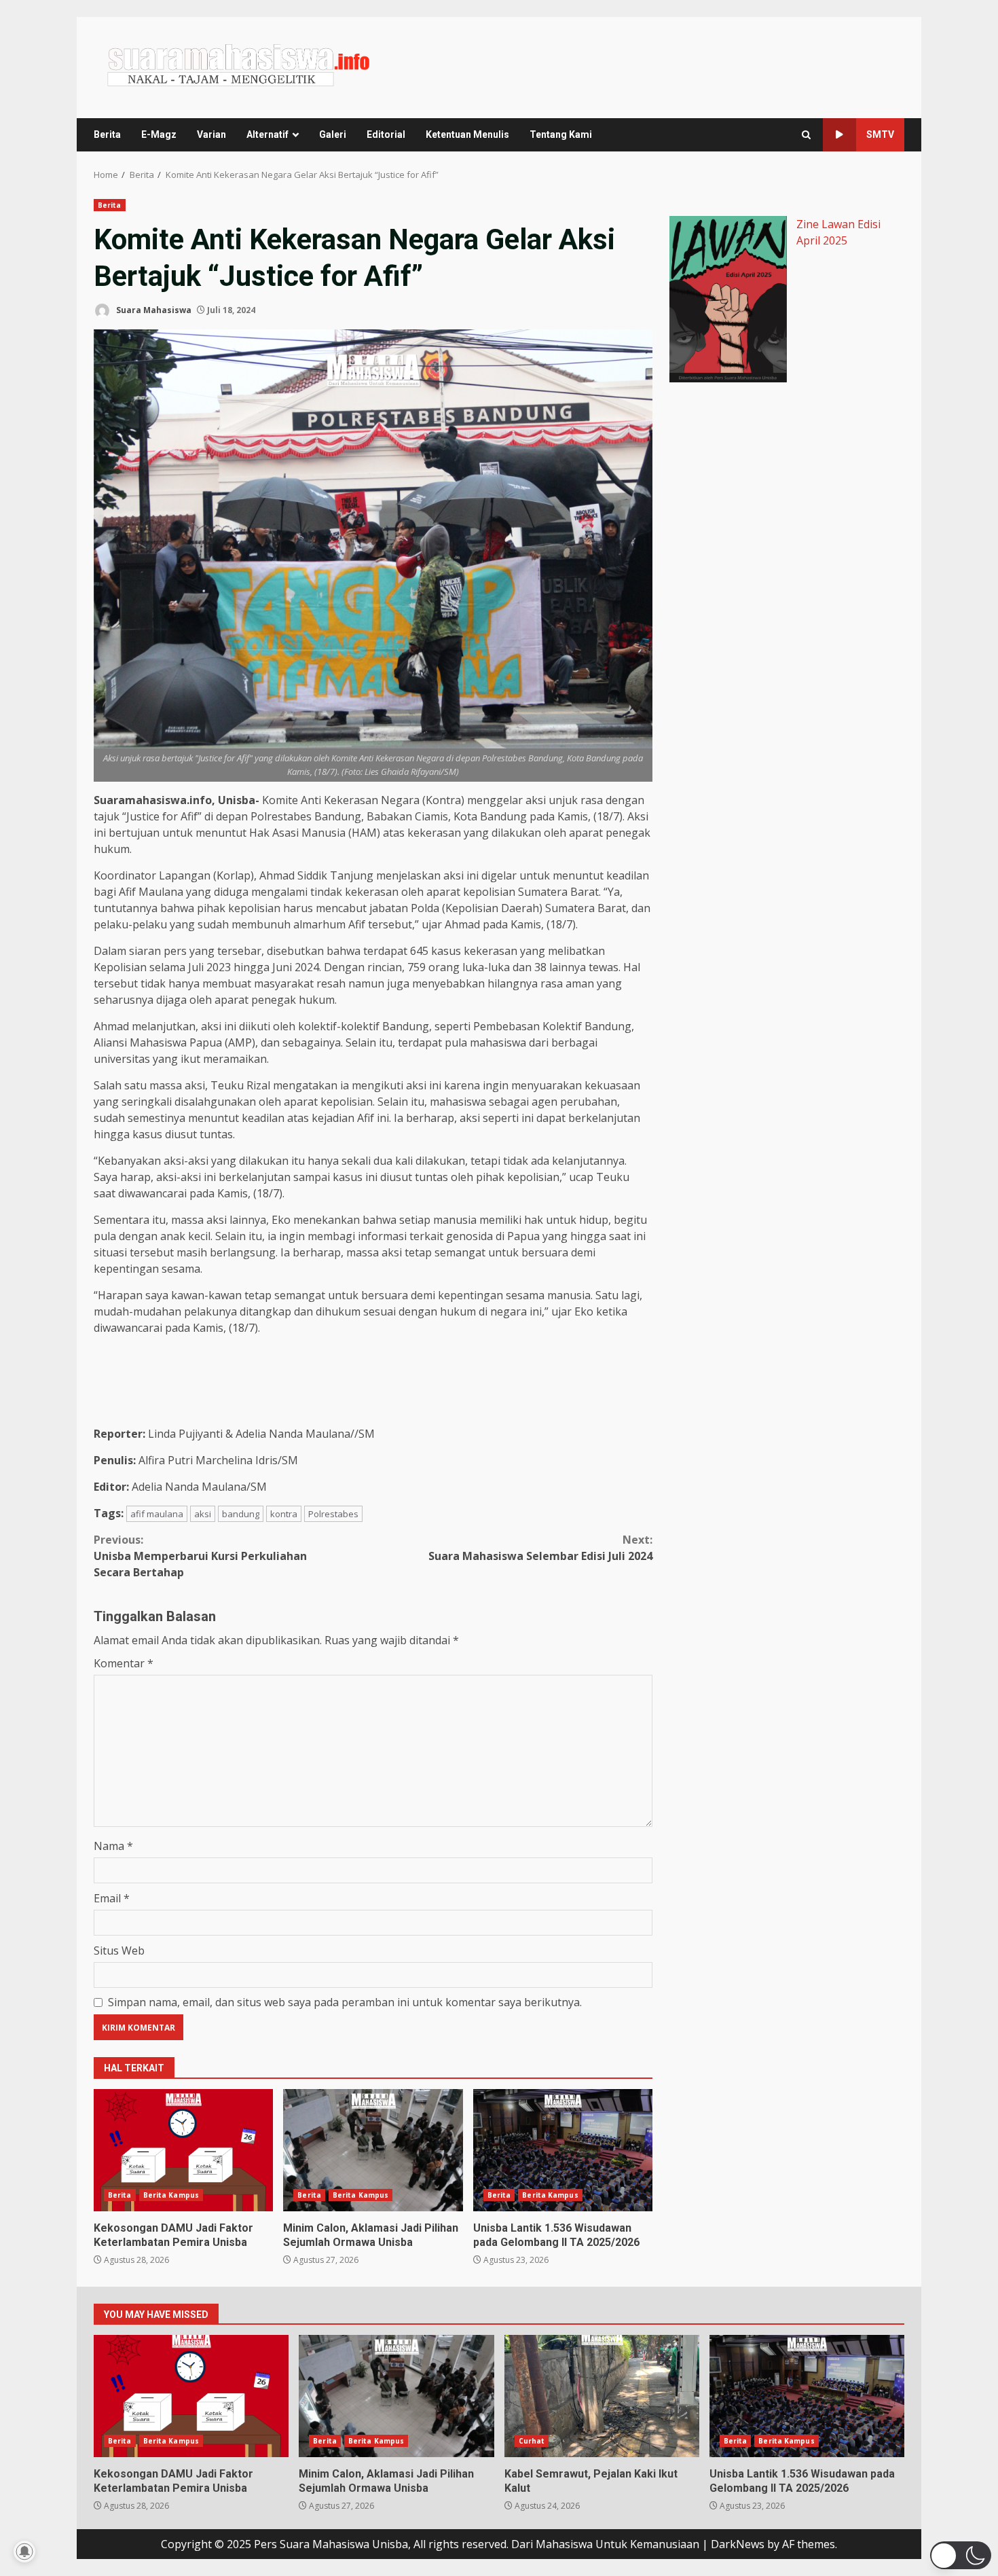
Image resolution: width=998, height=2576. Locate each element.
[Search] (806, 135)
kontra (284, 1514)
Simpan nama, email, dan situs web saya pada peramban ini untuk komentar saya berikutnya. (345, 2002)
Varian (211, 134)
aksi (203, 1514)
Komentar (124, 1663)
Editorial (386, 134)
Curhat (532, 2441)
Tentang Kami (561, 134)
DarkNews (738, 2544)
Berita (107, 134)
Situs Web (119, 1951)
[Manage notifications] (24, 2552)
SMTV (880, 134)
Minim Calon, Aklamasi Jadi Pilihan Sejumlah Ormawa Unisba (373, 2150)
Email (112, 1898)
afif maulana (157, 1514)
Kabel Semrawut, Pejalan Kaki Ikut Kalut (602, 2396)
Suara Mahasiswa (153, 310)
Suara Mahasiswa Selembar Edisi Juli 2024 (540, 1548)
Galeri (333, 134)
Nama (113, 1846)
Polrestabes (333, 1514)
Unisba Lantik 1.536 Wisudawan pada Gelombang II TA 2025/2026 (563, 2150)
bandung (241, 1514)
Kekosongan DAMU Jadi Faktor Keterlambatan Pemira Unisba (183, 2150)
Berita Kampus (171, 2195)
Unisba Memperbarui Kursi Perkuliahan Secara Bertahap (200, 1556)
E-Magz (159, 134)
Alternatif (267, 134)
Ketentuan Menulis (467, 134)
